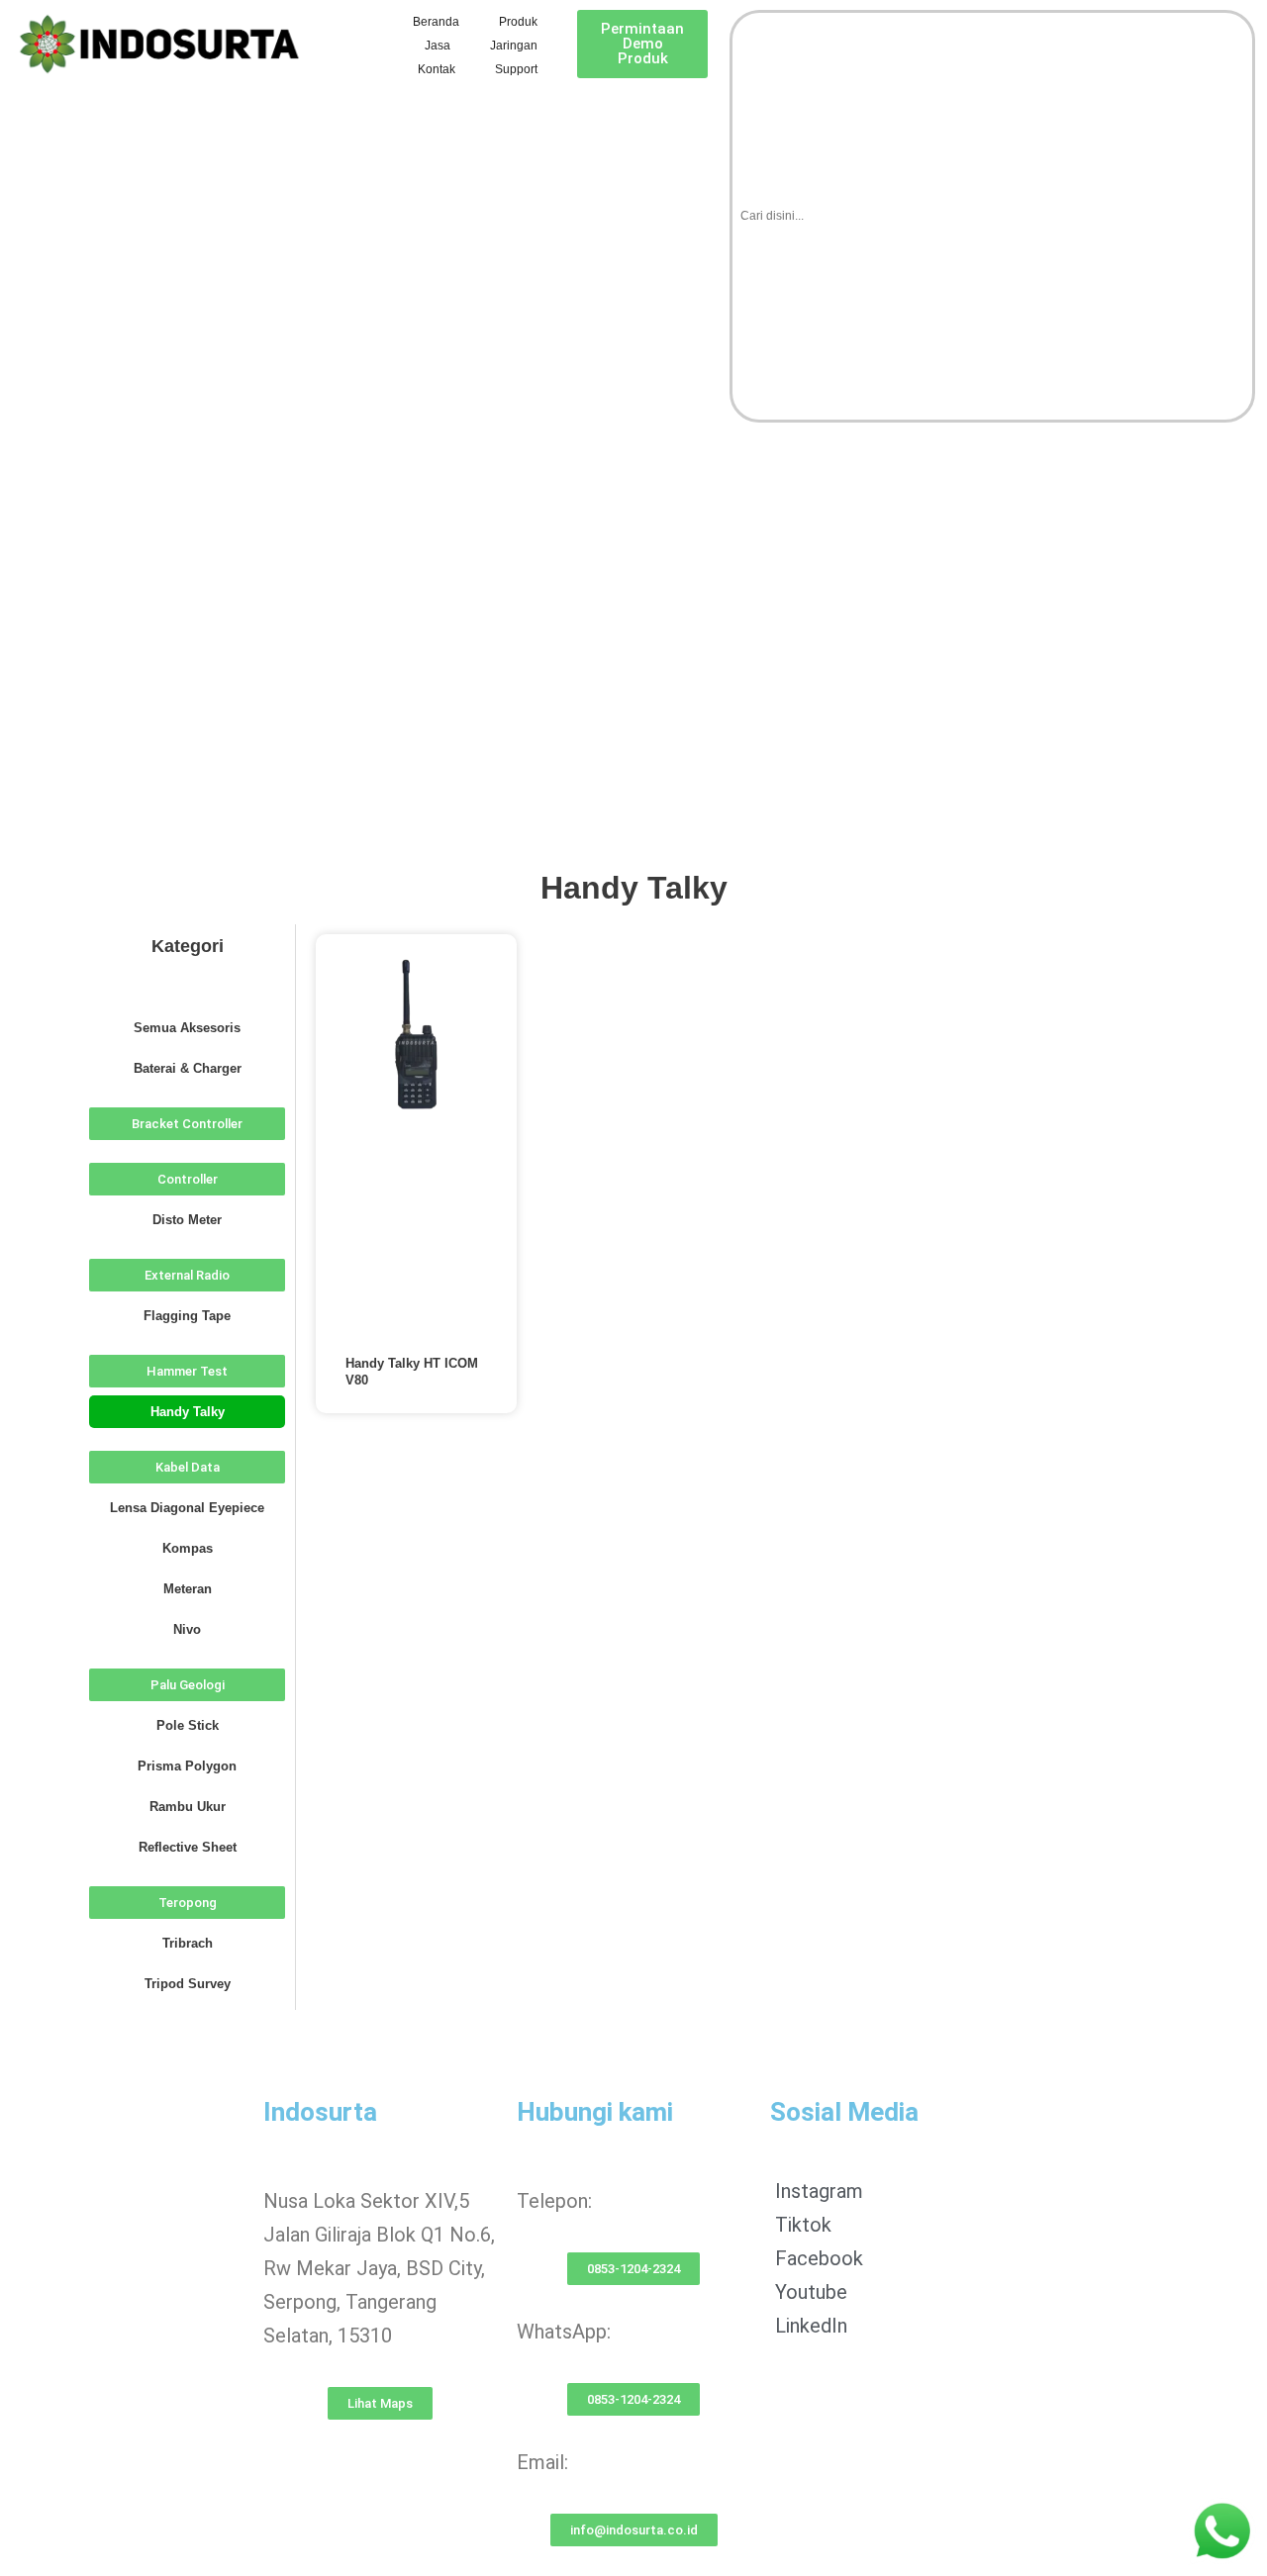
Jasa (438, 46)
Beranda (436, 22)
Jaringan (514, 46)
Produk (518, 22)
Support (516, 69)
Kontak (437, 69)
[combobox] (992, 216)
